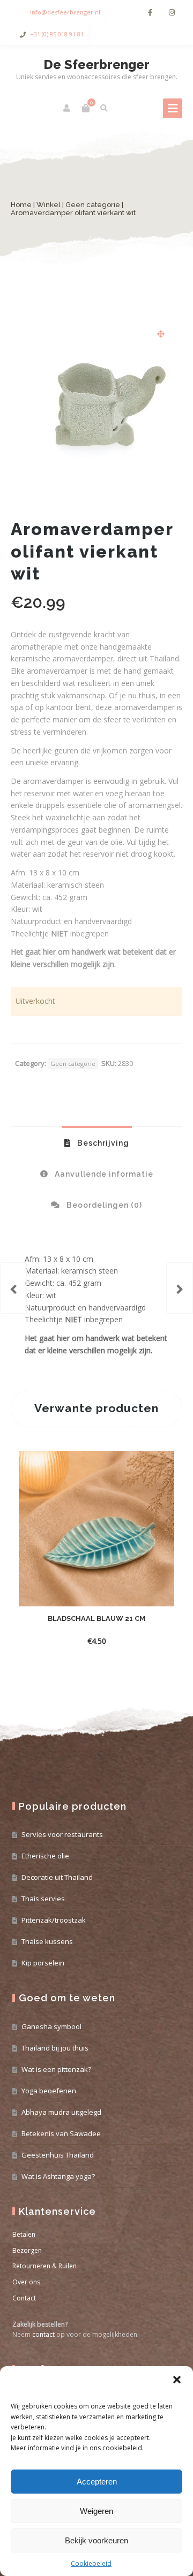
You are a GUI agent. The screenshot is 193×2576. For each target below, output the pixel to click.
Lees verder (87, 1641)
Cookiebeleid (91, 2563)
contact (43, 2334)
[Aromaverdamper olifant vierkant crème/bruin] (13, 1288)
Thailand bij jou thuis (55, 2048)
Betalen (24, 2234)
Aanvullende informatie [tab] (103, 1174)
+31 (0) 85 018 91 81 (57, 34)
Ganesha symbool (51, 2026)
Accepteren (97, 2482)
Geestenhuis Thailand (58, 2155)
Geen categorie (93, 205)
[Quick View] (122, 1641)
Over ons (26, 2282)
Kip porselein (43, 1963)
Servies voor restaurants (62, 1834)
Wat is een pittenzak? (56, 2069)
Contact (24, 2298)
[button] (177, 2380)
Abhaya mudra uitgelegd (61, 2112)
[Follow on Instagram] (172, 13)
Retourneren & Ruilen (44, 2266)
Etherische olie (45, 1856)
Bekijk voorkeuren (96, 2540)
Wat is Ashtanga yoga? (58, 2176)
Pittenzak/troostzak (54, 1920)
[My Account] (67, 108)
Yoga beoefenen (49, 2091)
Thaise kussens (47, 1941)
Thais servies (43, 1899)
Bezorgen (27, 2250)
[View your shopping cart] (86, 108)
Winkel (49, 205)
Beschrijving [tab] (102, 1143)
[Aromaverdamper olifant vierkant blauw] (180, 1288)
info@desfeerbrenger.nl (65, 12)
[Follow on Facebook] (150, 13)
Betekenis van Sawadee (61, 2133)
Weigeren (96, 2511)
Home (21, 205)
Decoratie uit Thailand (57, 1877)
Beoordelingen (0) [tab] (103, 1205)
